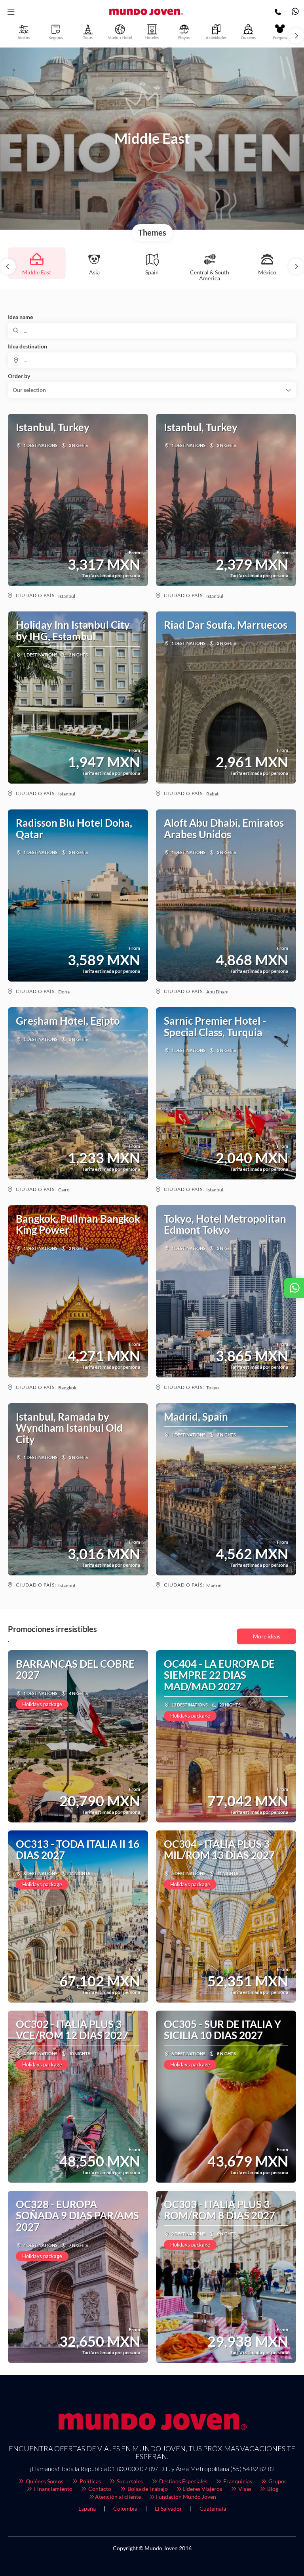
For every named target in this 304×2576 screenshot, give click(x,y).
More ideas (267, 1636)
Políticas (90, 2481)
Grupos (277, 2481)
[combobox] (152, 360)
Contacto (99, 2489)
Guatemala (213, 2508)
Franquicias (237, 2481)
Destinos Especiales (183, 2481)
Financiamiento (53, 2489)
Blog (272, 2489)
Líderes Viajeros (202, 2489)
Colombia (125, 2508)
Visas (244, 2489)
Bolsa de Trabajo (147, 2489)
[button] (11, 12)
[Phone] (278, 12)
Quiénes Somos (44, 2481)
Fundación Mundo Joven (186, 2497)
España (87, 2508)
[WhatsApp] (295, 12)
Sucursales (129, 2481)
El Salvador (168, 2508)
